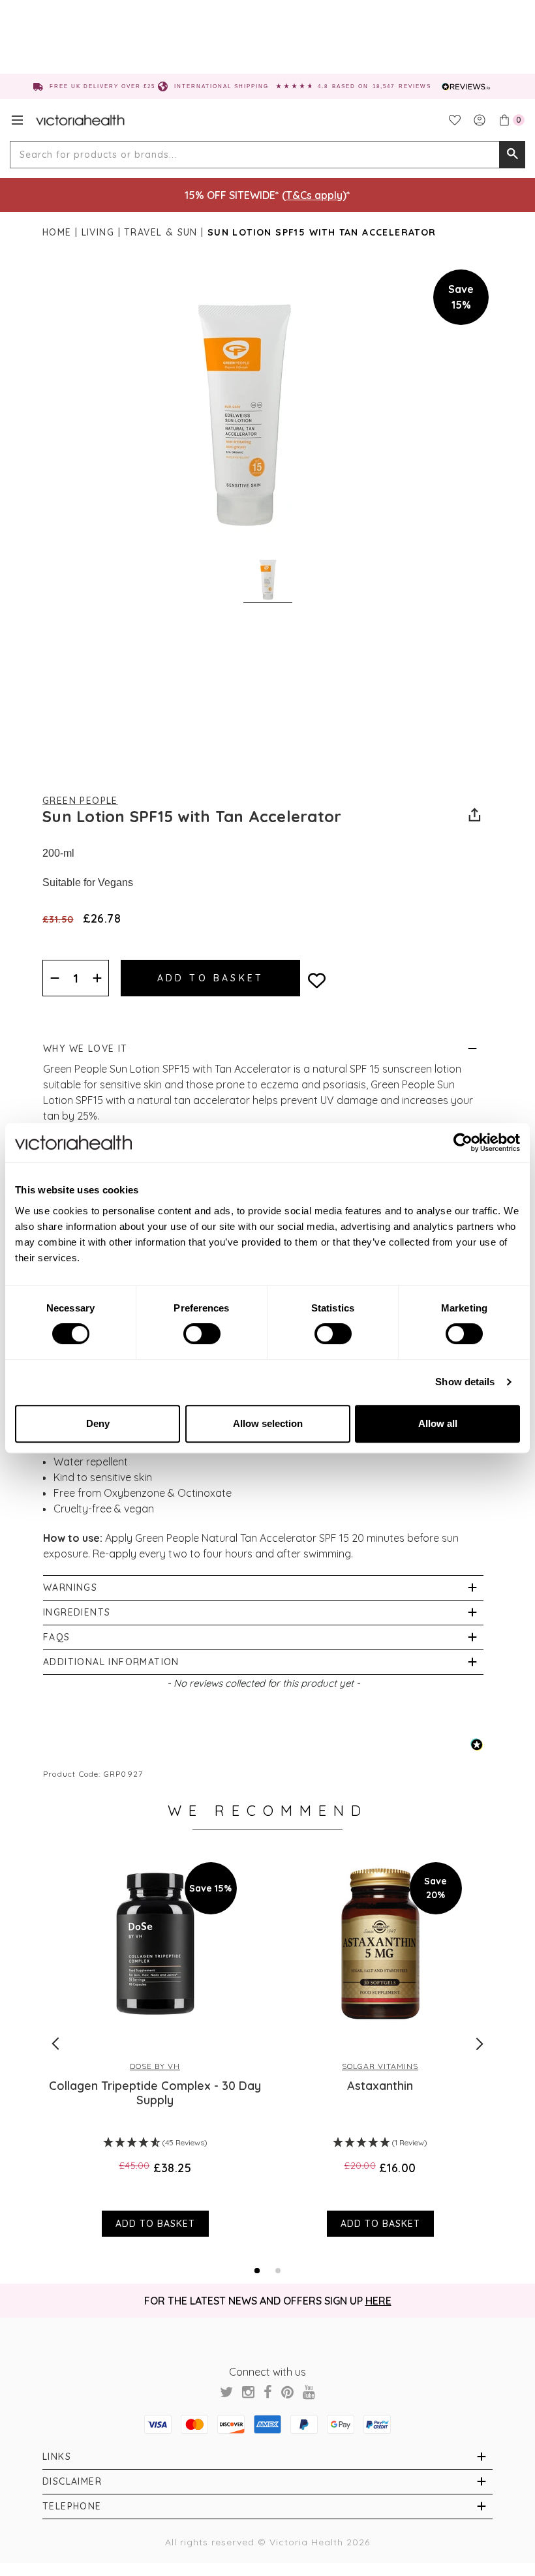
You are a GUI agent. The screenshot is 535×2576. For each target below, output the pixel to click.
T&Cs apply (314, 195)
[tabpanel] (155, 2043)
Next (480, 2044)
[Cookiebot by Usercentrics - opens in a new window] (463, 1142)
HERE (378, 2301)
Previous (55, 2044)
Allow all (438, 1423)
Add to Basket (155, 2224)
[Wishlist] (455, 120)
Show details (465, 1382)
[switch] (202, 1334)
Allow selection (268, 1423)
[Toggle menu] (17, 120)
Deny (98, 1423)
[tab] (257, 2271)
